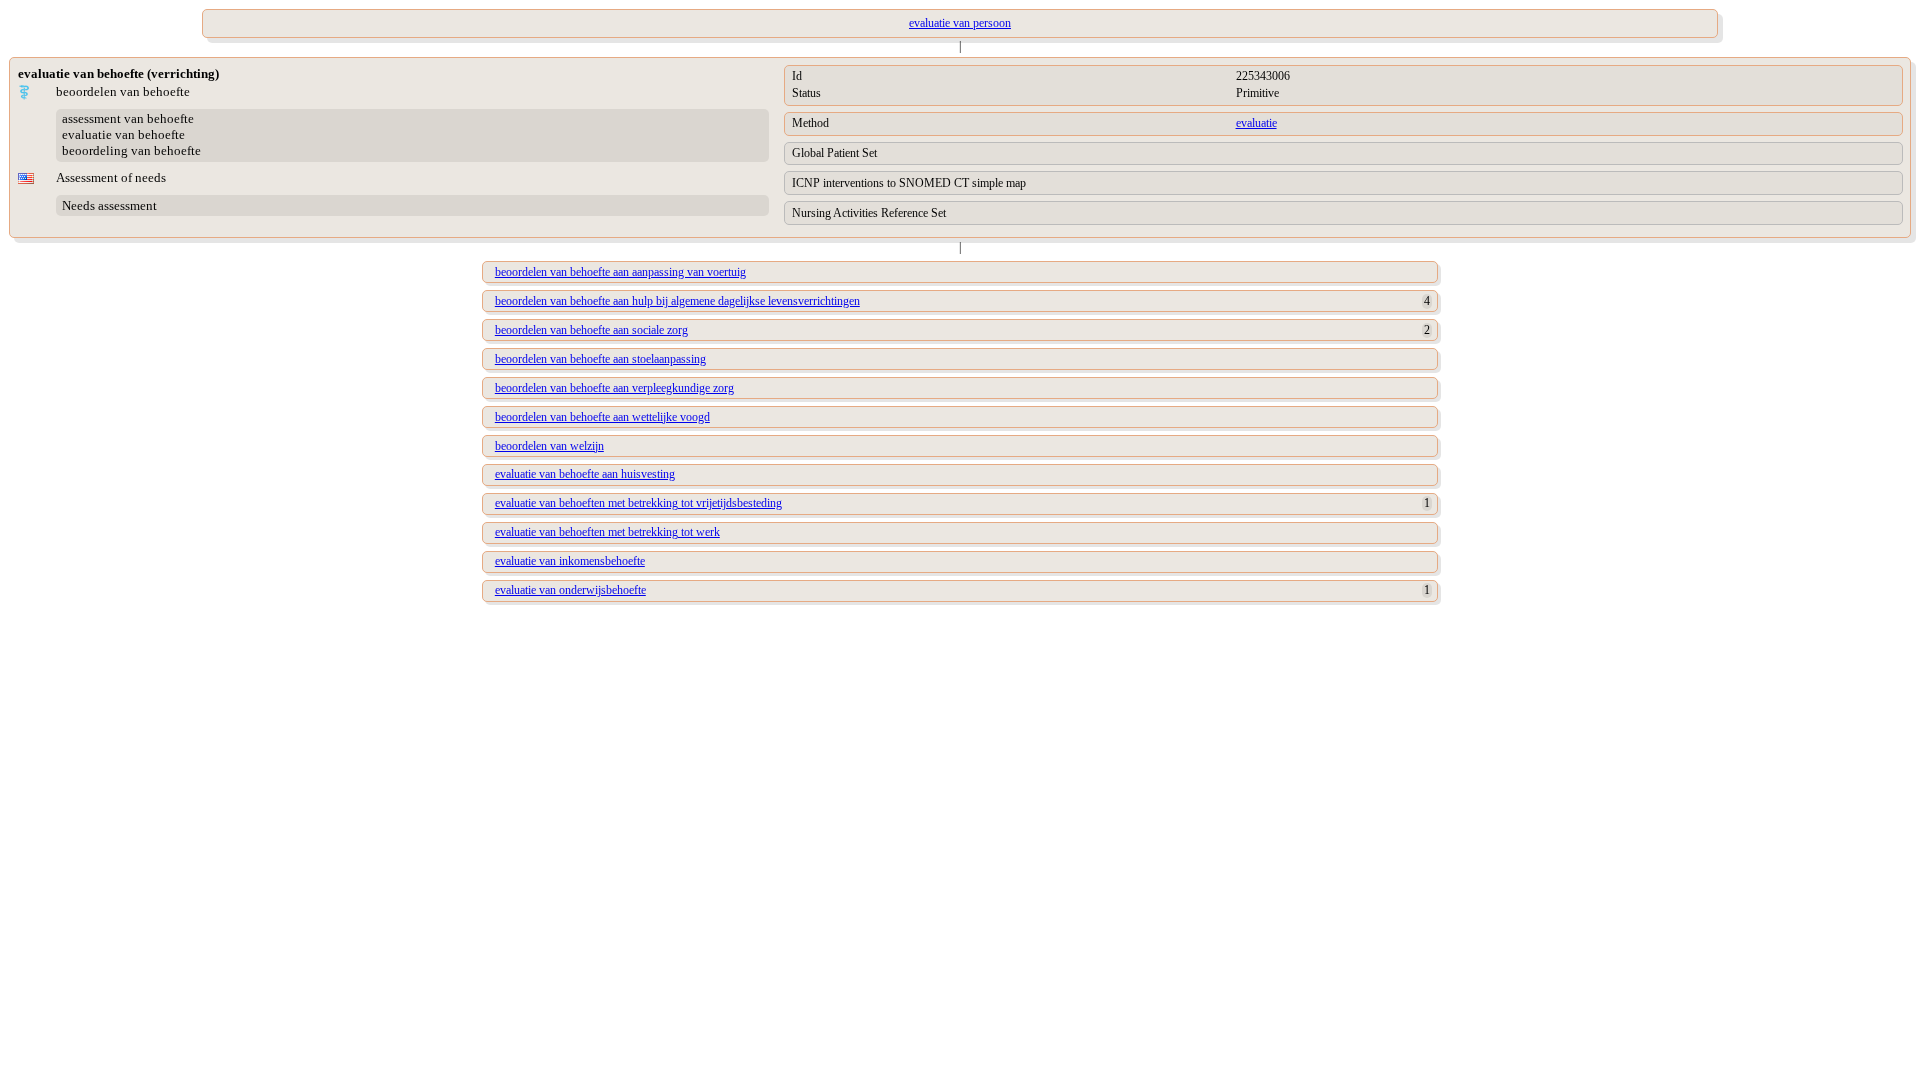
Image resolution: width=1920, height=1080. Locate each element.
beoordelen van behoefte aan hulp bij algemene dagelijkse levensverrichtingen (677, 301)
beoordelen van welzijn (549, 446)
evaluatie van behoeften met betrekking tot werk (607, 532)
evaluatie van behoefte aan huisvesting (585, 474)
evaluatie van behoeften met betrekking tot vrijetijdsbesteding (638, 503)
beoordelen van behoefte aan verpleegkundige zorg (614, 388)
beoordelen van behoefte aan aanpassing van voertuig (620, 272)
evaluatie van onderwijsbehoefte (570, 590)
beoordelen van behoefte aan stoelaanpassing (600, 359)
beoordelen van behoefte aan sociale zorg (591, 330)
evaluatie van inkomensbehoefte (570, 561)
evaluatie (1256, 123)
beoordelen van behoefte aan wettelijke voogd (602, 417)
